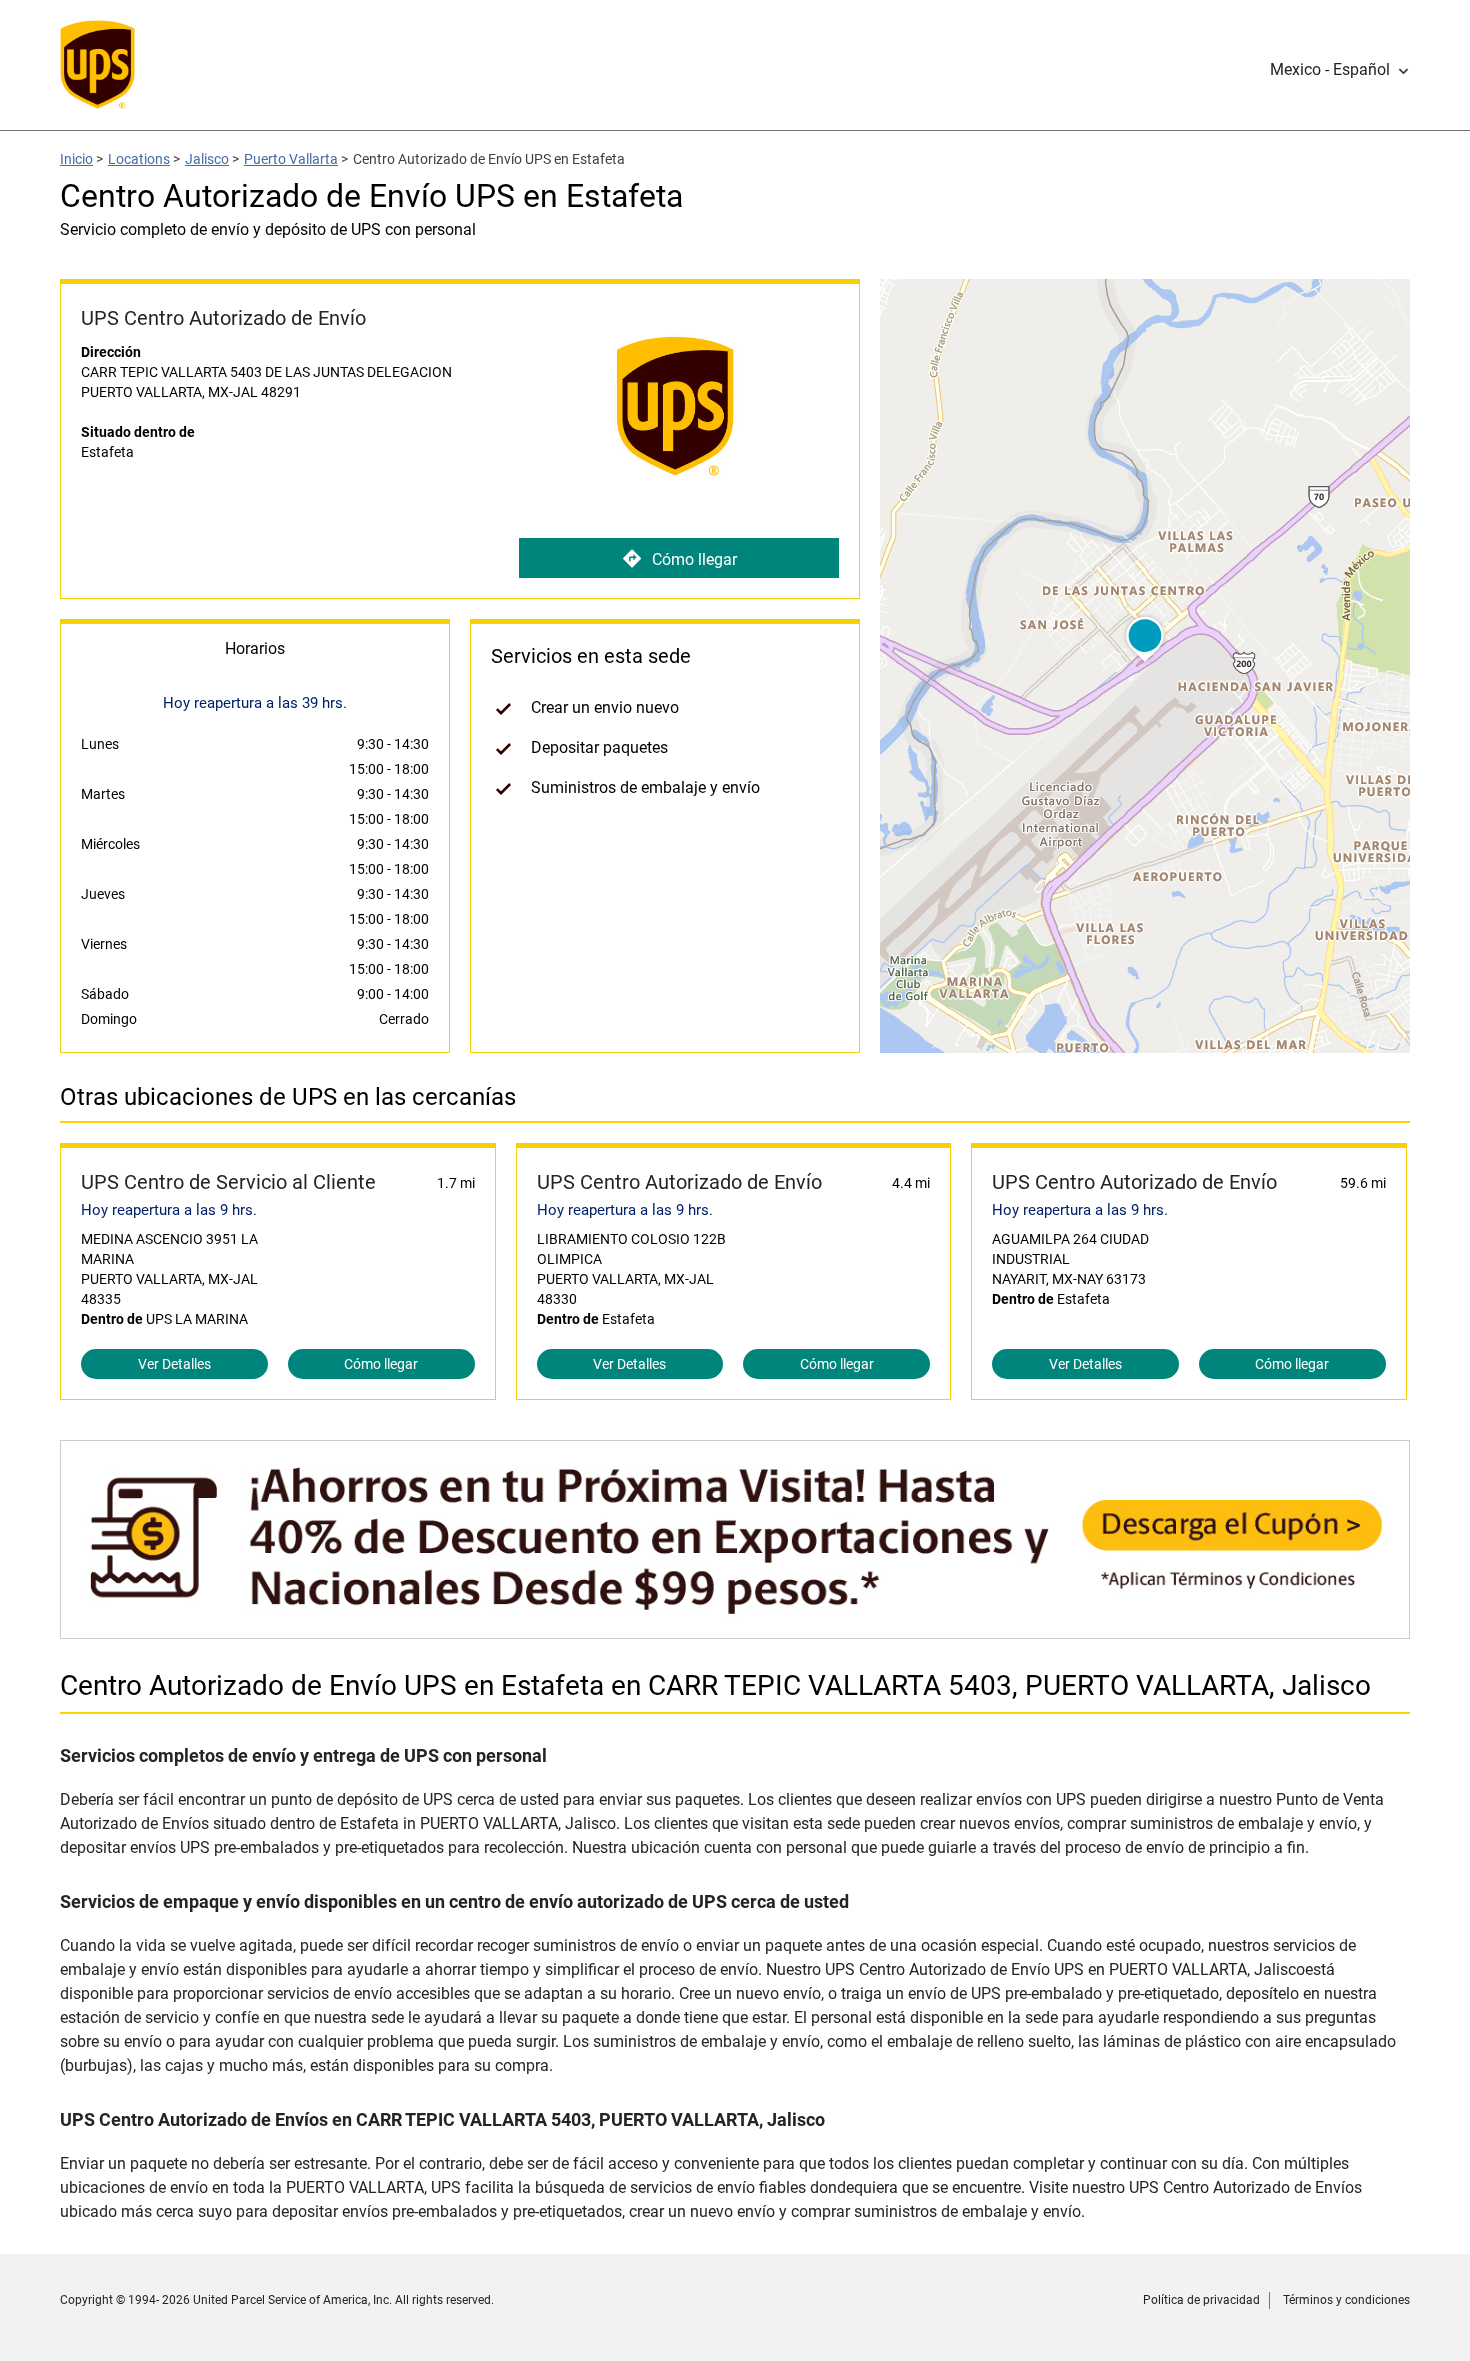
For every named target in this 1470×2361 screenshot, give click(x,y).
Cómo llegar (694, 559)
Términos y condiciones (1346, 2300)
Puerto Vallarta (291, 159)
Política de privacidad (1201, 2300)
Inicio (76, 159)
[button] (1340, 70)
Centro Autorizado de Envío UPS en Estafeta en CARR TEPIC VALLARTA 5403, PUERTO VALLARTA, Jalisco (715, 1685)
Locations (139, 159)
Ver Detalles (174, 1364)
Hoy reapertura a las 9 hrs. (169, 1210)
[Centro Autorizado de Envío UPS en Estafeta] (735, 1628)
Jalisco (207, 159)
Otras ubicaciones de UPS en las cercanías (288, 1097)
